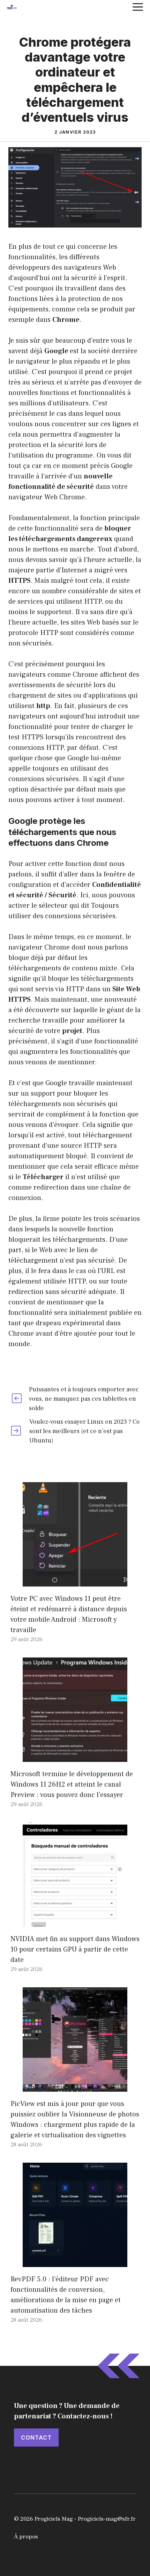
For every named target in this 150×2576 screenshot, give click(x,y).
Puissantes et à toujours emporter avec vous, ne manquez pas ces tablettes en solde (84, 1399)
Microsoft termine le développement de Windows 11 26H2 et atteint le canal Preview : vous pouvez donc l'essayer (72, 1784)
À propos (26, 2537)
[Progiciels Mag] (12, 7)
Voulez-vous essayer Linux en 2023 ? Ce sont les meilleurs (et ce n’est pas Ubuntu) (85, 1431)
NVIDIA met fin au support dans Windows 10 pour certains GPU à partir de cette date (75, 1949)
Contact (36, 2438)
